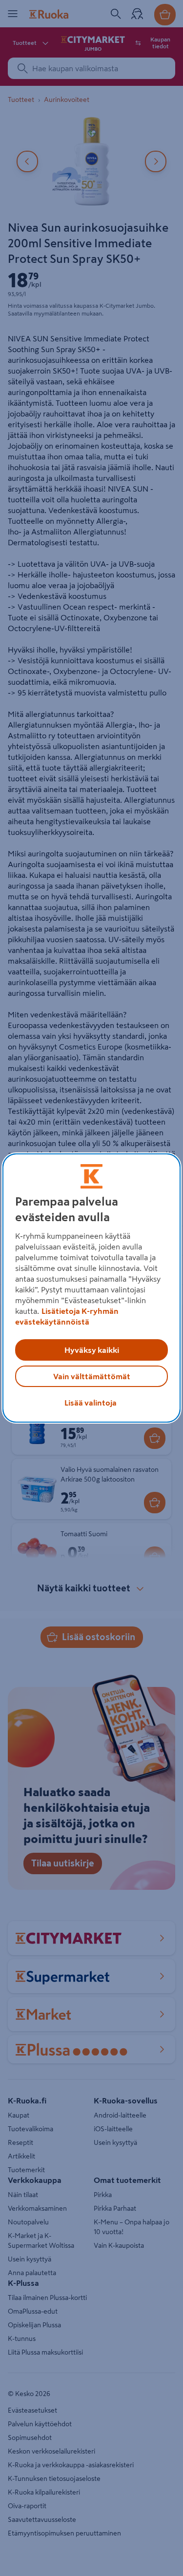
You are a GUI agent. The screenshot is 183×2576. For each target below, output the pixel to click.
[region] (91, 1288)
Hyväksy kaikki (92, 1350)
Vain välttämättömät (92, 1376)
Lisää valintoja (91, 1403)
